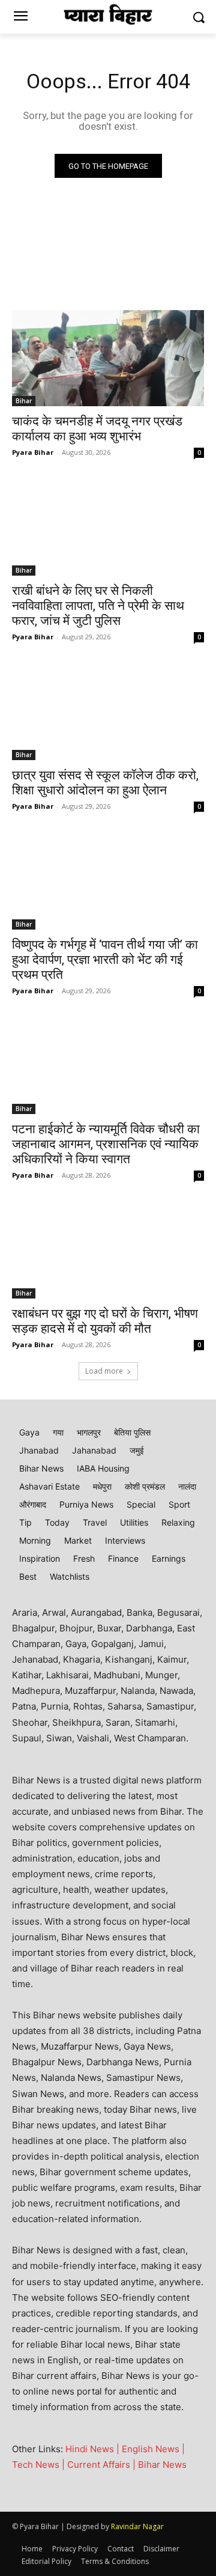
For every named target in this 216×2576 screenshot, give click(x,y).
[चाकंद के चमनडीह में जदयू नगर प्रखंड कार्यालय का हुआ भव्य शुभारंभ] (108, 358)
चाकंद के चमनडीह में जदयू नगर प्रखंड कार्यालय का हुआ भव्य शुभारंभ (97, 429)
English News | (153, 2449)
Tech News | (40, 2465)
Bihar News (162, 2465)
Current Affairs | (103, 2465)
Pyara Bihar (33, 452)
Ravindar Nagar (137, 2526)
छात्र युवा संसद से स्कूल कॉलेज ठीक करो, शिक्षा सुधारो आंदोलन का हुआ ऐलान (105, 783)
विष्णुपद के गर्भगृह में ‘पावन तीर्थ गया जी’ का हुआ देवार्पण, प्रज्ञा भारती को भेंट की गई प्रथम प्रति (105, 960)
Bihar (24, 401)
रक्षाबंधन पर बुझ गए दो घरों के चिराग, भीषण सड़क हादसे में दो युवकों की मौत (105, 1321)
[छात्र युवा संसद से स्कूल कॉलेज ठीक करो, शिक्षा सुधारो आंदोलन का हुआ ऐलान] (108, 712)
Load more (104, 1371)
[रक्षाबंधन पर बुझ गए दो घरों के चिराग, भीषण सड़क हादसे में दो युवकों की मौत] (108, 1250)
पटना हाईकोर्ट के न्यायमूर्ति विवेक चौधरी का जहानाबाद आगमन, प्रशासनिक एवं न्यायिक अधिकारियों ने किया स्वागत (106, 1144)
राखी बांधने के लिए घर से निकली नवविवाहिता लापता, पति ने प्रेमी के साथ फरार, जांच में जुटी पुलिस (98, 606)
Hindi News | (94, 2449)
